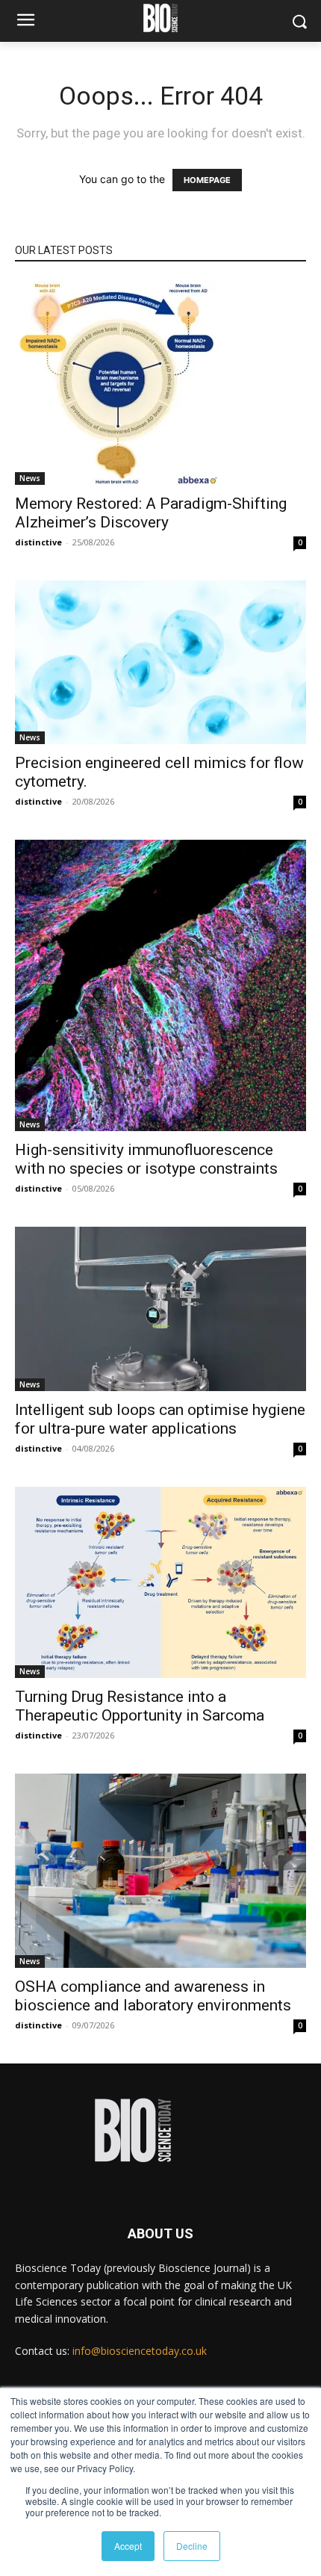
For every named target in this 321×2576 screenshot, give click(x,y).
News (30, 478)
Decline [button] (192, 2546)
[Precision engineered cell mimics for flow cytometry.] (160, 662)
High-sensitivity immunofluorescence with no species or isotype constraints (146, 1159)
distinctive (38, 542)
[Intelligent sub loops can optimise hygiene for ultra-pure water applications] (160, 1309)
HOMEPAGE (207, 180)
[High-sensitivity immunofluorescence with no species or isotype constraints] (160, 985)
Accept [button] (128, 2546)
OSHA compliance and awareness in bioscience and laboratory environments (153, 1996)
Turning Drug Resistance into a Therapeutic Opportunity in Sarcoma (140, 1706)
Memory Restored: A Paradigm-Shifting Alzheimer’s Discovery (151, 513)
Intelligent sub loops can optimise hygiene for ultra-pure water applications (160, 1419)
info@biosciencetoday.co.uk (140, 2351)
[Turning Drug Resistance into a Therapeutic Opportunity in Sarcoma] (160, 1583)
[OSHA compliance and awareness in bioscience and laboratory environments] (160, 1871)
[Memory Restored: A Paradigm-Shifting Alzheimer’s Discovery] (160, 383)
